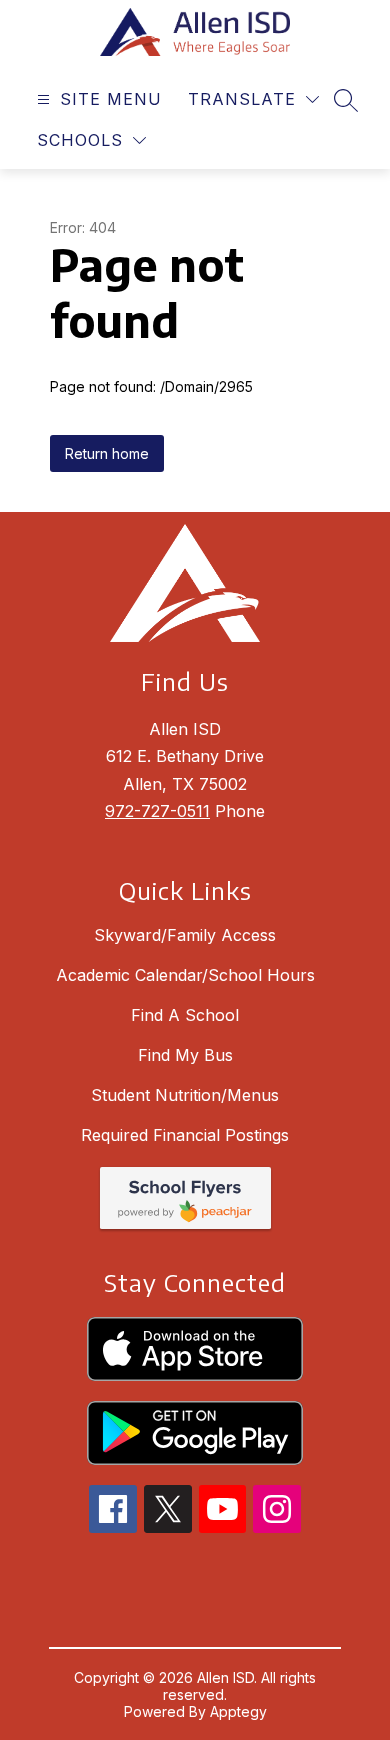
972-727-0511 (157, 811)
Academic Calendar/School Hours (185, 975)
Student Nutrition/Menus (185, 1095)
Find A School (185, 1015)
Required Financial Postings (185, 1135)
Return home (107, 453)
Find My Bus (185, 1055)
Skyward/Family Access (185, 935)
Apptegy (238, 1711)
